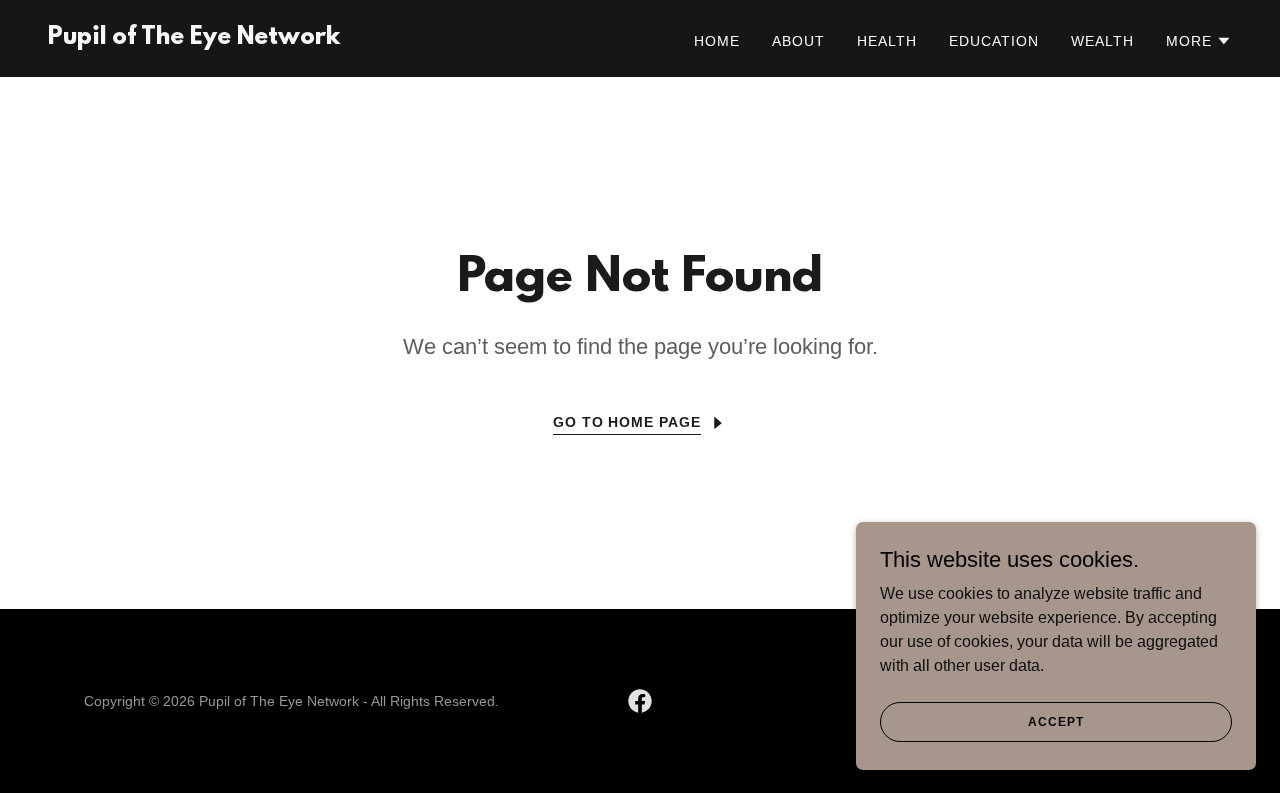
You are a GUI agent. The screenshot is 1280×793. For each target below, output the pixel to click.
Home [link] (717, 41)
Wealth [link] (1102, 41)
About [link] (798, 41)
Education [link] (994, 41)
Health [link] (887, 41)
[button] (1199, 41)
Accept (1055, 721)
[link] (194, 38)
